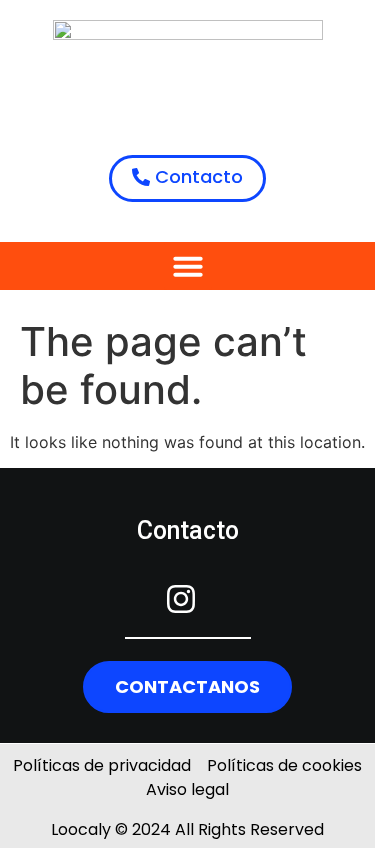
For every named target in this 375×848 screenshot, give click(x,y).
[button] (188, 266)
